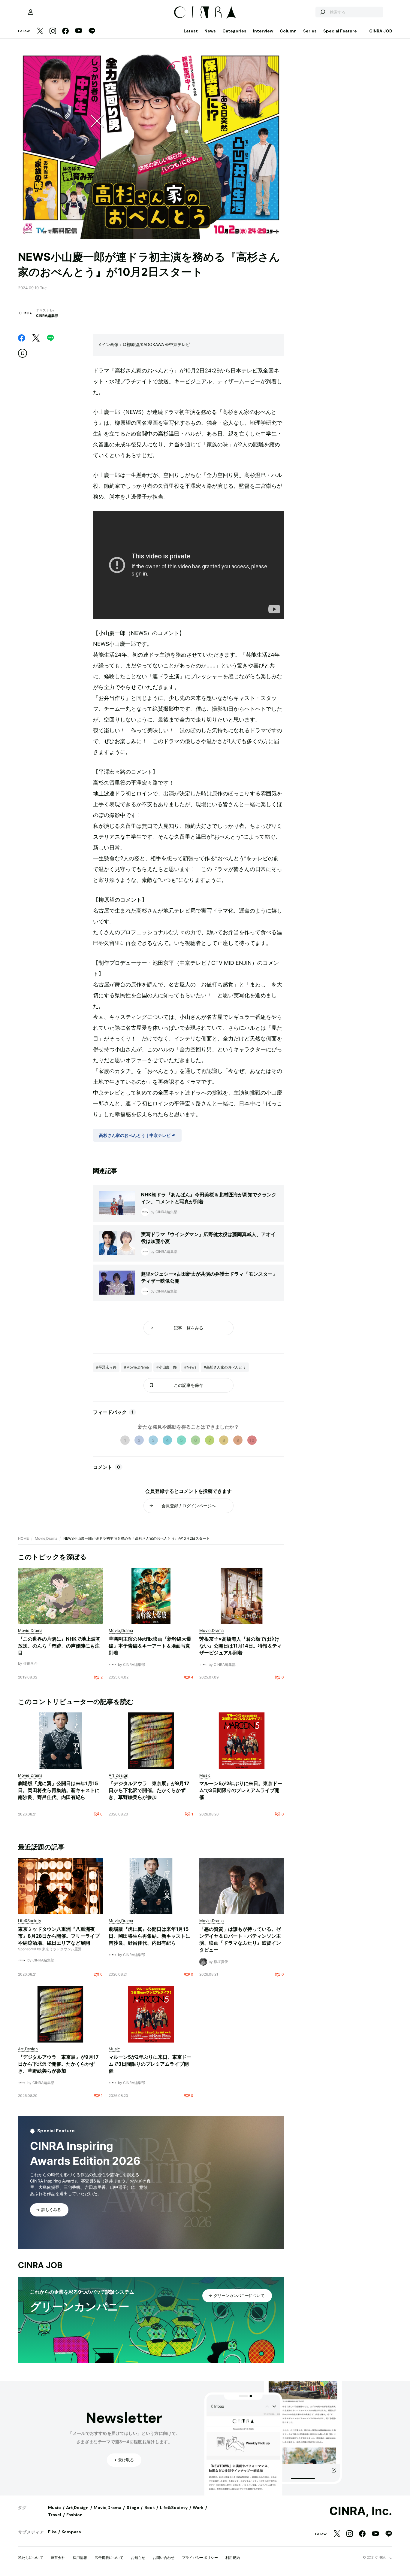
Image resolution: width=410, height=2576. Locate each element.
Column (288, 31)
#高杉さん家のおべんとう (225, 1367)
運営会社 (58, 2558)
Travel (55, 2515)
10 (252, 1440)
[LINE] (92, 31)
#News (190, 1367)
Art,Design (77, 2508)
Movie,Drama (46, 1538)
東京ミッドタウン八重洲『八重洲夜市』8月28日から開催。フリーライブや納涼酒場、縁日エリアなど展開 (59, 1936)
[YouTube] (79, 31)
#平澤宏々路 (106, 1367)
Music (54, 2508)
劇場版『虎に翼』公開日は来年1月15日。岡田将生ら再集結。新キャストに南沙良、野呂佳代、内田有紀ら (59, 1790)
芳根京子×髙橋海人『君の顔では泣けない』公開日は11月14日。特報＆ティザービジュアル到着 (241, 1646)
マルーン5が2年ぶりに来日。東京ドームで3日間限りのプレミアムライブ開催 (241, 1790)
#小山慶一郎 (167, 1367)
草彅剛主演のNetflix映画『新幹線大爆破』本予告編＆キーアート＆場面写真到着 (150, 1646)
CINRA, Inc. (361, 2511)
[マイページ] (31, 12)
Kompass (71, 2532)
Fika (52, 2532)
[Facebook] (65, 31)
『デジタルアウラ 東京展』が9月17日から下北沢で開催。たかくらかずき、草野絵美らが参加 (149, 1790)
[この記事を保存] (23, 353)
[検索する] (322, 12)
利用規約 (233, 2558)
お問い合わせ (164, 2558)
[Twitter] (40, 31)
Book (150, 2508)
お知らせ (138, 2558)
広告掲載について (109, 2558)
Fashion (74, 2515)
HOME (23, 1538)
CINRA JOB (381, 31)
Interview (263, 31)
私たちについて (31, 2558)
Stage (133, 2508)
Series (310, 31)
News (210, 31)
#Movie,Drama (136, 1367)
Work (198, 2508)
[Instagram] (53, 31)
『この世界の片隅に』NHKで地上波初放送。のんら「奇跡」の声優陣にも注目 (59, 1646)
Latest (191, 31)
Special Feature (340, 31)
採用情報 (80, 2558)
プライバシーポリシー (200, 2558)
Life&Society (174, 2508)
